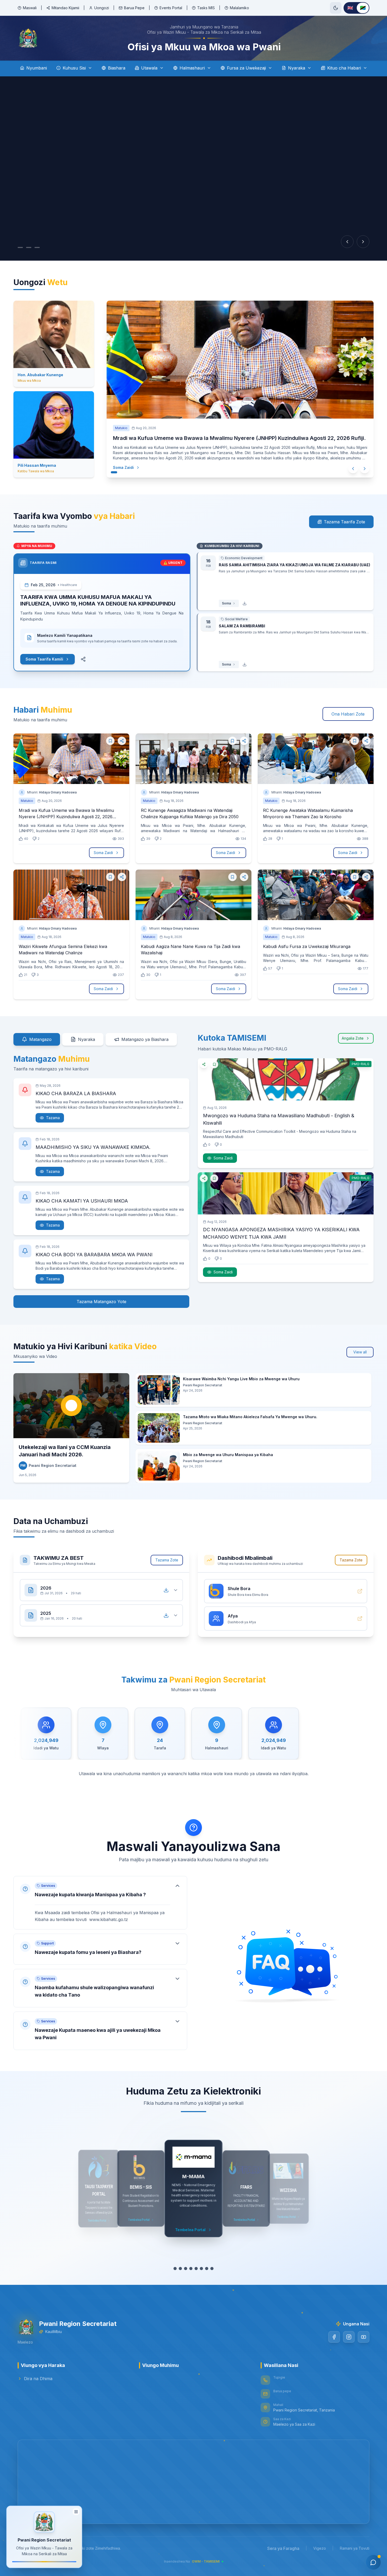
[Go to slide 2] (31, 247)
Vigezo (320, 2548)
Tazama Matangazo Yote (101, 1302)
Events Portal (171, 8)
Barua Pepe (134, 8)
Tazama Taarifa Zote (344, 522)
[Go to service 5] (193, 2269)
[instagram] (349, 2337)
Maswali (30, 8)
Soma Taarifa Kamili (44, 659)
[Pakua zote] (166, 1590)
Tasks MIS (206, 8)
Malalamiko (239, 8)
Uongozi (102, 8)
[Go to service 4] (188, 2269)
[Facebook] (334, 2337)
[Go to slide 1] (20, 247)
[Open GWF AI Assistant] (373, 2562)
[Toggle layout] (76, 2513)
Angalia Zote (353, 1038)
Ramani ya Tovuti (355, 2548)
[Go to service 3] (183, 2269)
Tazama (53, 1118)
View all (360, 1352)
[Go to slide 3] (42, 247)
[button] (100, 1903)
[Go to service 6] (199, 2269)
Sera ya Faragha (283, 2548)
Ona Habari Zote (348, 714)
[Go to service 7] (207, 2269)
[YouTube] (364, 2337)
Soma (226, 603)
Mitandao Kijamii (65, 8)
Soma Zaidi (123, 467)
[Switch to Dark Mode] (336, 8)
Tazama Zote (167, 1560)
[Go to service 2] (178, 2269)
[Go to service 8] (215, 2269)
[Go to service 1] (172, 2269)
